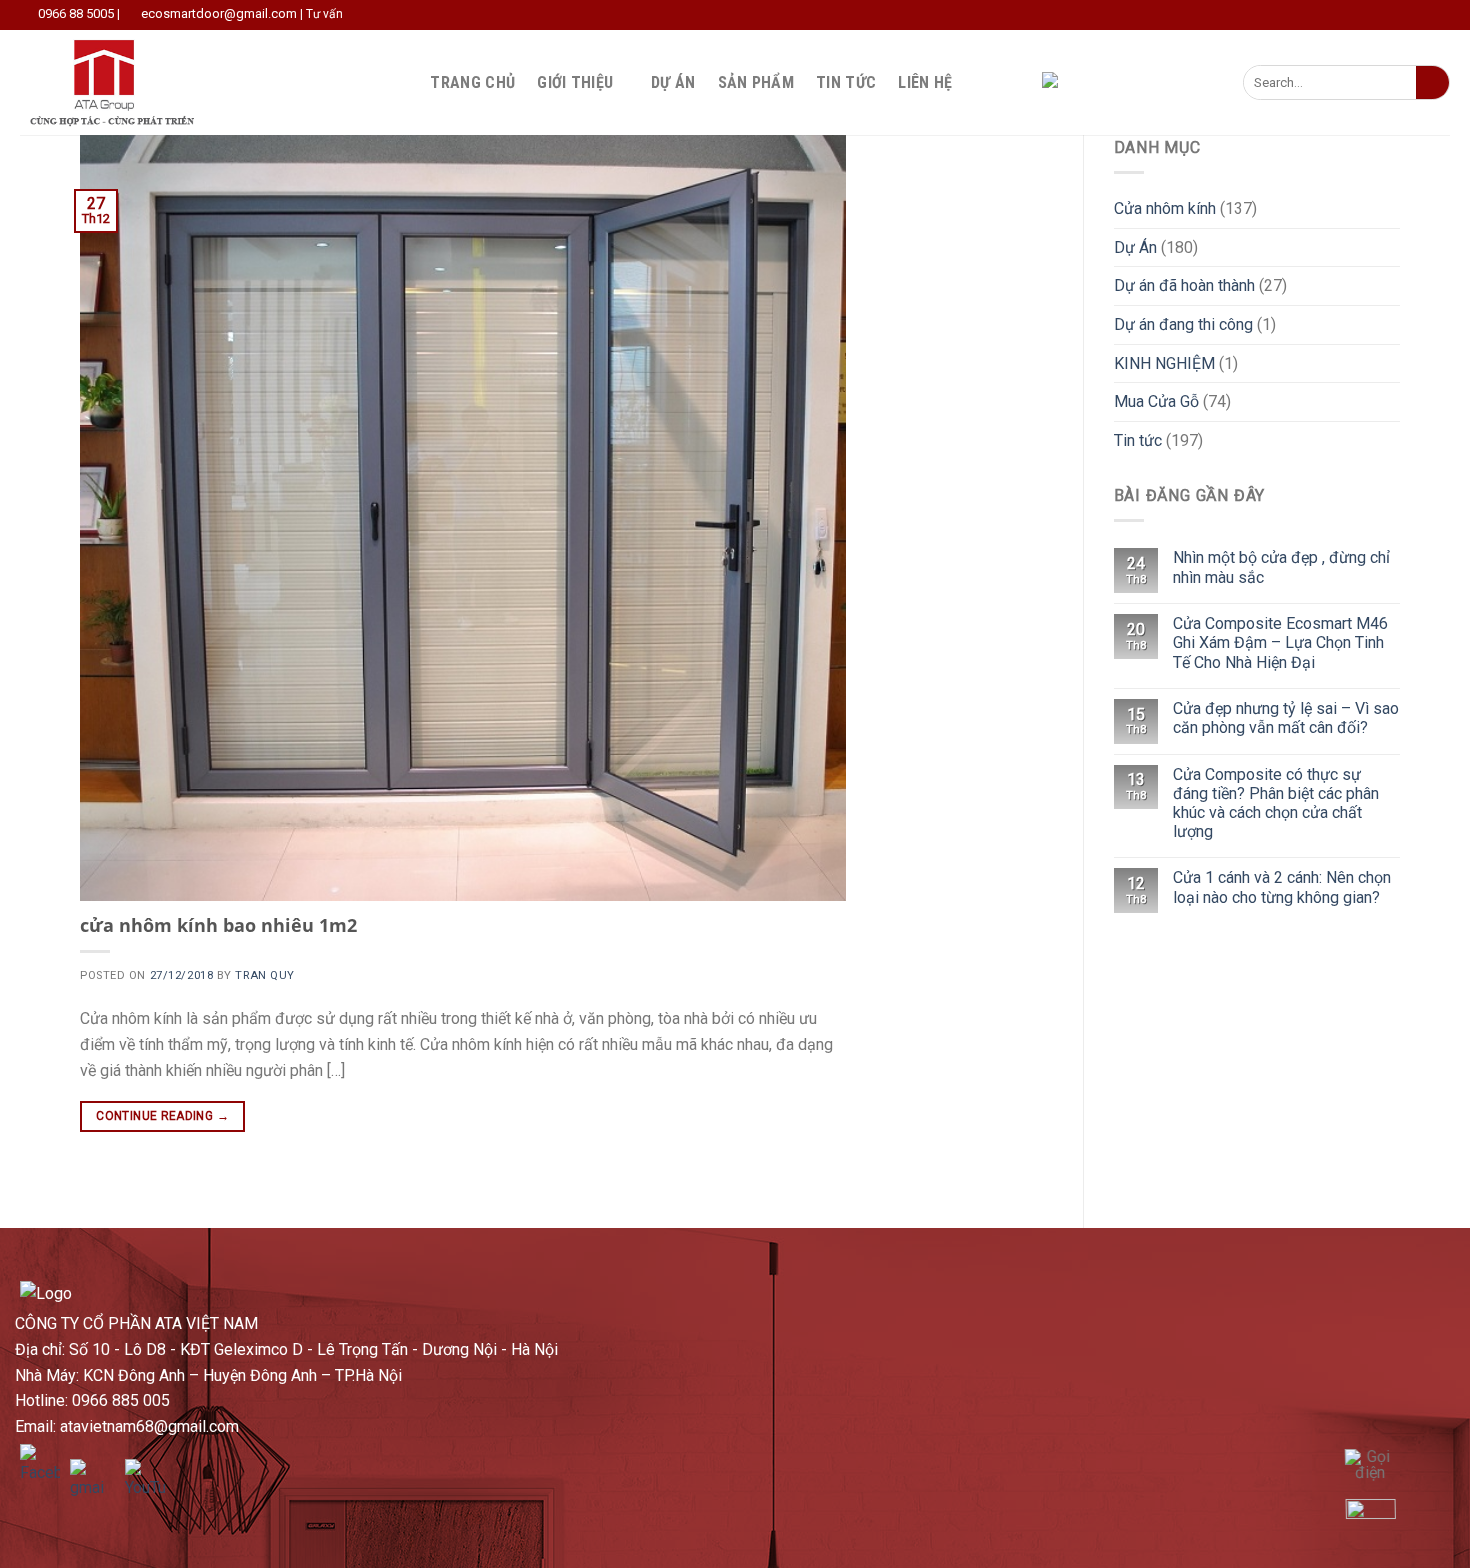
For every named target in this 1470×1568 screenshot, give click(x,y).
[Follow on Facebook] (977, 82)
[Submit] (1432, 83)
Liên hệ (925, 82)
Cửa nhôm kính (1165, 208)
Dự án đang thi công (1183, 324)
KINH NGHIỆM (1164, 363)
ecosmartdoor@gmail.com (219, 13)
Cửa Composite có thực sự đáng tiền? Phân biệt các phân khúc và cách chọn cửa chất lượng (1276, 803)
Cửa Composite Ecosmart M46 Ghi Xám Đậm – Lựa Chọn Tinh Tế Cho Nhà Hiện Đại (1280, 642)
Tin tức (846, 82)
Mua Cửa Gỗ (1156, 401)
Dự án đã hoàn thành (1184, 285)
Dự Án (673, 82)
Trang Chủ (472, 82)
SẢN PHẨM (756, 82)
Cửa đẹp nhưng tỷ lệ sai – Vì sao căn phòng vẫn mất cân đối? (1286, 718)
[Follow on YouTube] (1029, 82)
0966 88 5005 (76, 13)
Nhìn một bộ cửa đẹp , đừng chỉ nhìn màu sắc (1281, 567)
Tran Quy (264, 975)
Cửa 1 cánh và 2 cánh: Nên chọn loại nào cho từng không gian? (1282, 887)
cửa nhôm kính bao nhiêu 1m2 (218, 925)
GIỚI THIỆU (575, 82)
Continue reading (162, 1116)
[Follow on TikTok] (1003, 82)
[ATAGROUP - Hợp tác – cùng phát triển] (118, 82)
